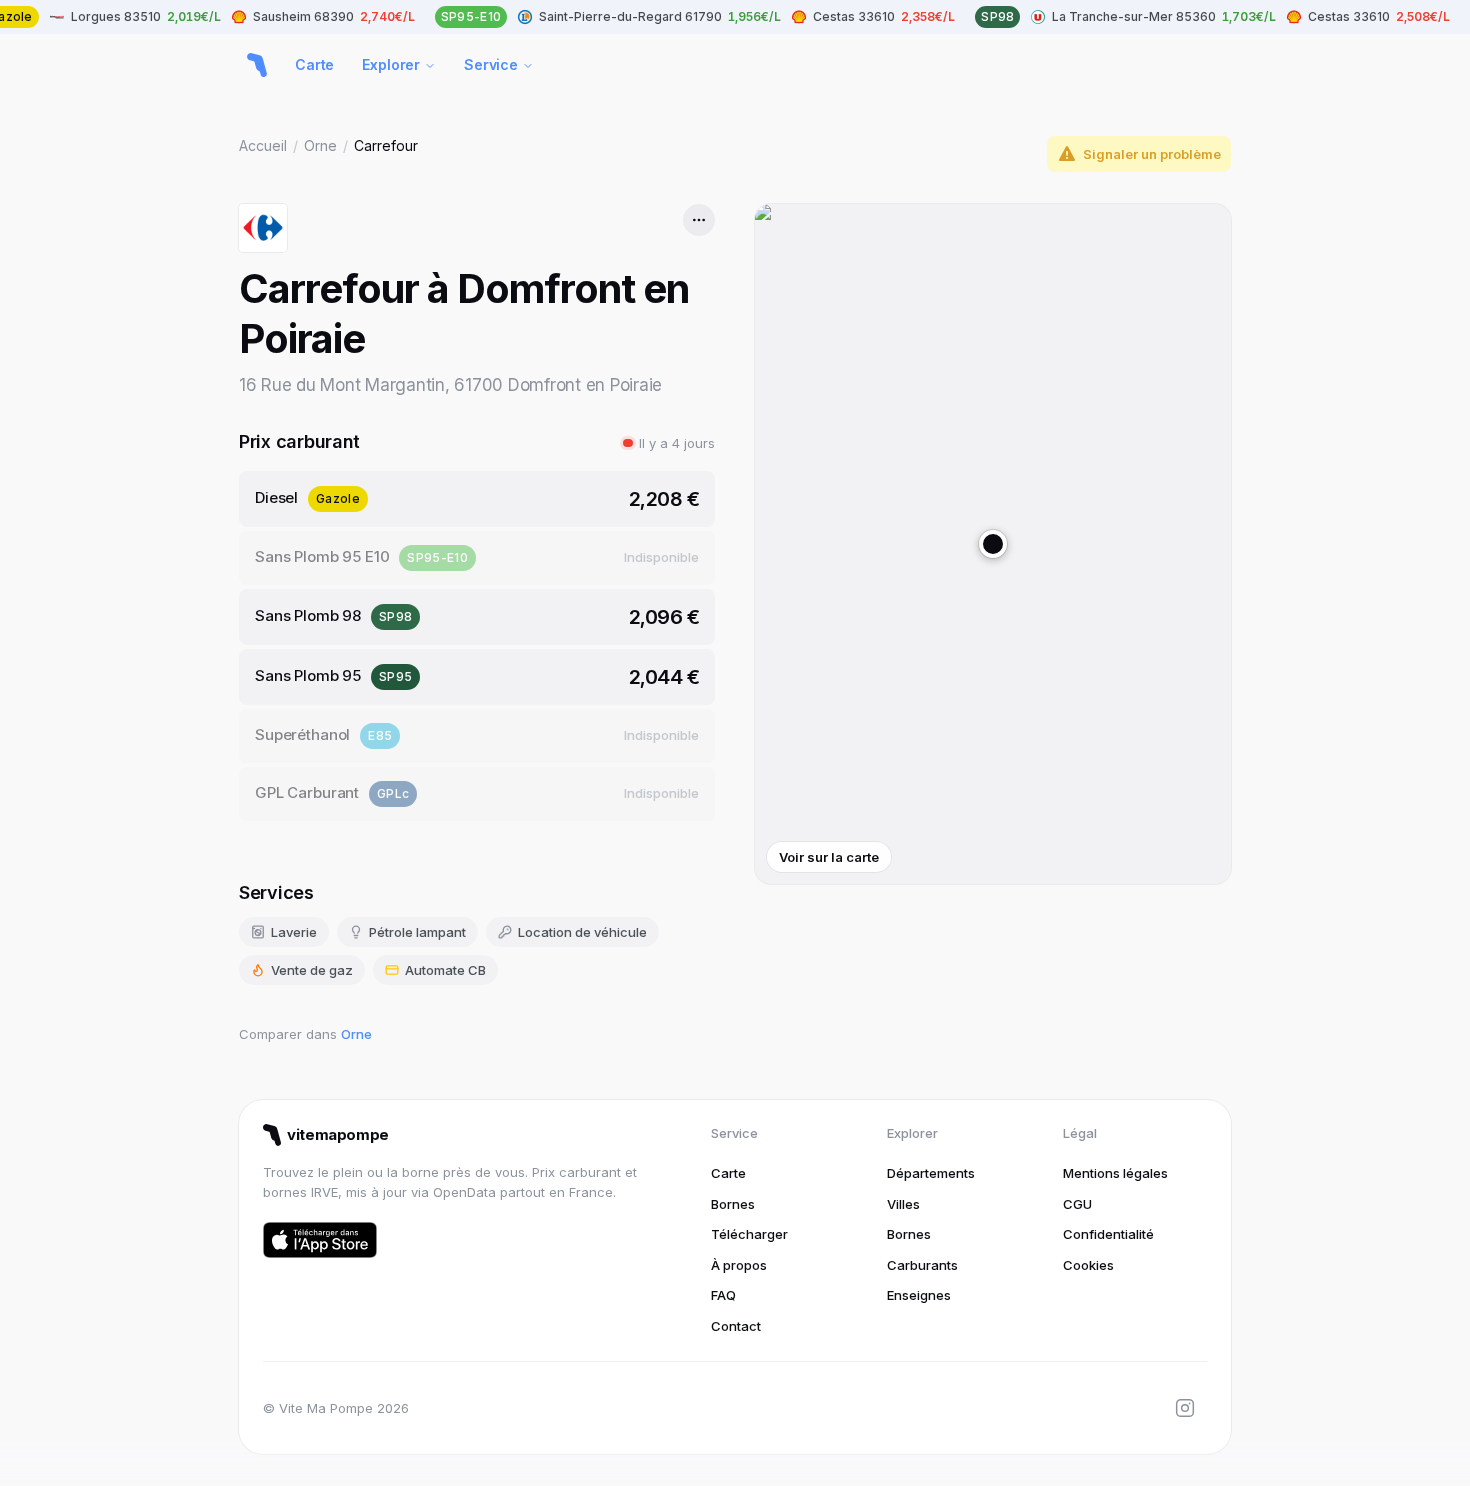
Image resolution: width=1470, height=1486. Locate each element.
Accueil (263, 145)
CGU (1077, 1204)
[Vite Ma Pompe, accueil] (257, 65)
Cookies (1088, 1265)
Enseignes (919, 1295)
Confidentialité (1108, 1234)
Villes (903, 1204)
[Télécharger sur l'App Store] (320, 1240)
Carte (314, 64)
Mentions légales (1115, 1173)
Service (491, 64)
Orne (320, 145)
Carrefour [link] (386, 145)
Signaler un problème (1152, 154)
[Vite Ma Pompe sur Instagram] (1185, 1408)
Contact (736, 1326)
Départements (931, 1173)
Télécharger (749, 1234)
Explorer (391, 64)
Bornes (733, 1204)
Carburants (922, 1265)
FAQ (723, 1295)
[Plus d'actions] (699, 220)
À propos (739, 1265)
